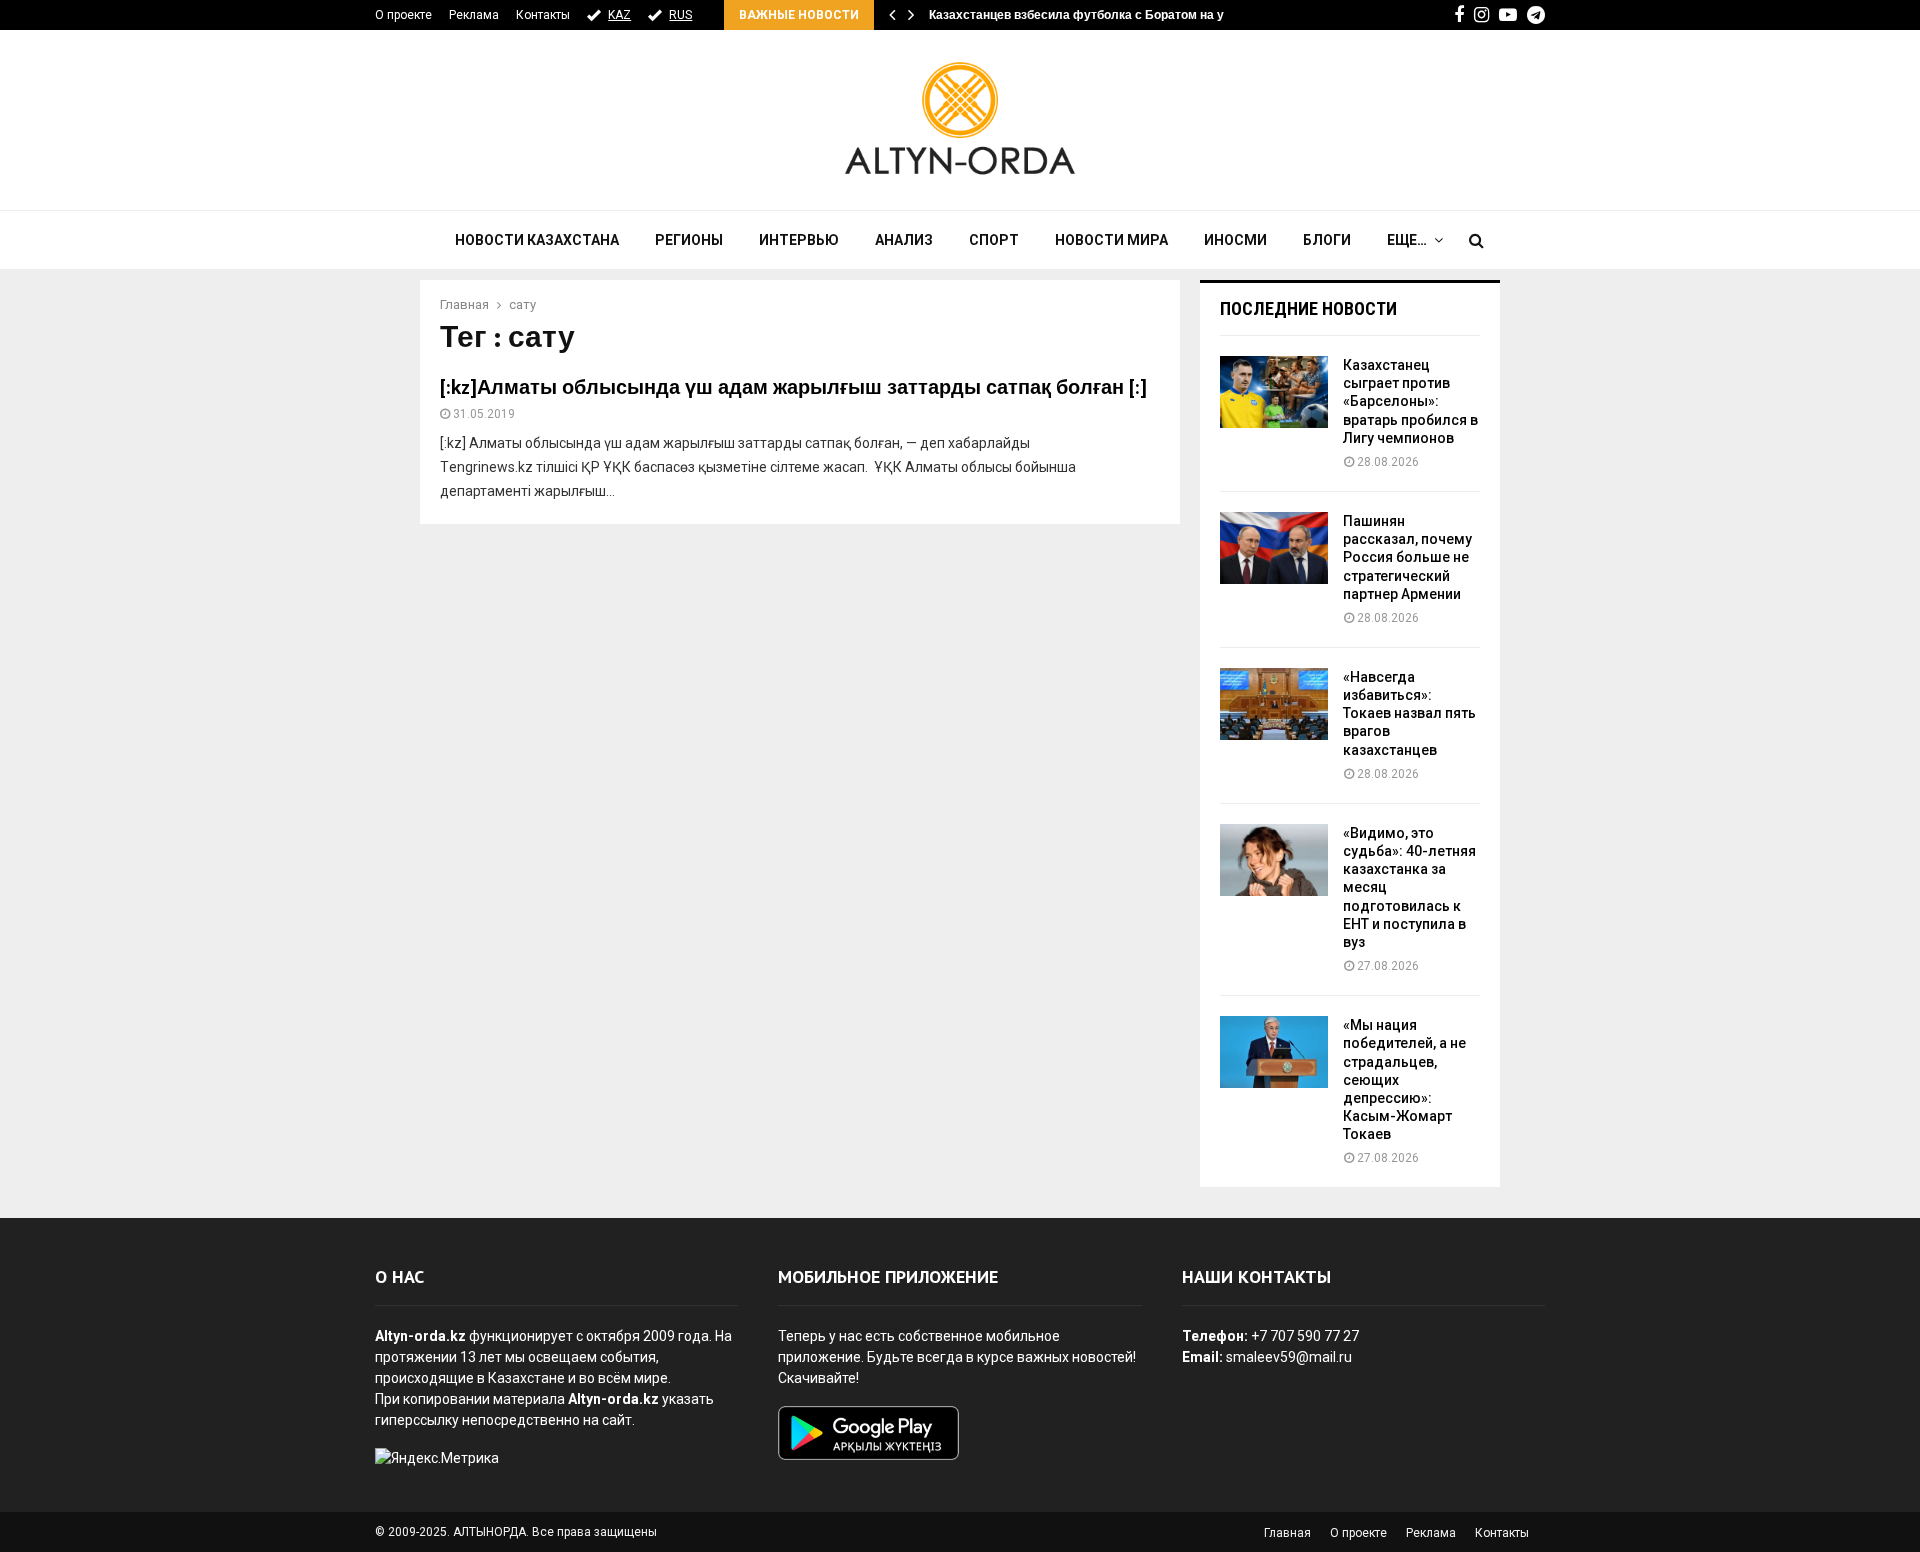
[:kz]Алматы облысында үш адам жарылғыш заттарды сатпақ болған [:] (793, 388)
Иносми (1235, 240)
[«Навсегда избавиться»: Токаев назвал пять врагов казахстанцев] (1274, 704)
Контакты (543, 15)
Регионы (689, 240)
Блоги (1327, 240)
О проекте (403, 15)
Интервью (799, 240)
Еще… (1407, 240)
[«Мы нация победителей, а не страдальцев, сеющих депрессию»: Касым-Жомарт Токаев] (1274, 1052)
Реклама (474, 15)
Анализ (904, 240)
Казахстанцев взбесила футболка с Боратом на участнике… (1108, 15)
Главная (1287, 1533)
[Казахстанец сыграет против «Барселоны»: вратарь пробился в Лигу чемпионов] (1274, 392)
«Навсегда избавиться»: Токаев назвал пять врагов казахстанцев (1409, 713)
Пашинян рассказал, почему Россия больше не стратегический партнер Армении (1407, 557)
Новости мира (1111, 240)
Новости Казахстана (537, 240)
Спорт (994, 240)
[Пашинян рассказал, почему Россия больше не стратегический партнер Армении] (1274, 548)
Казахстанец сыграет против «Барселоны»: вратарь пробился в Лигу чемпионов (1410, 401)
